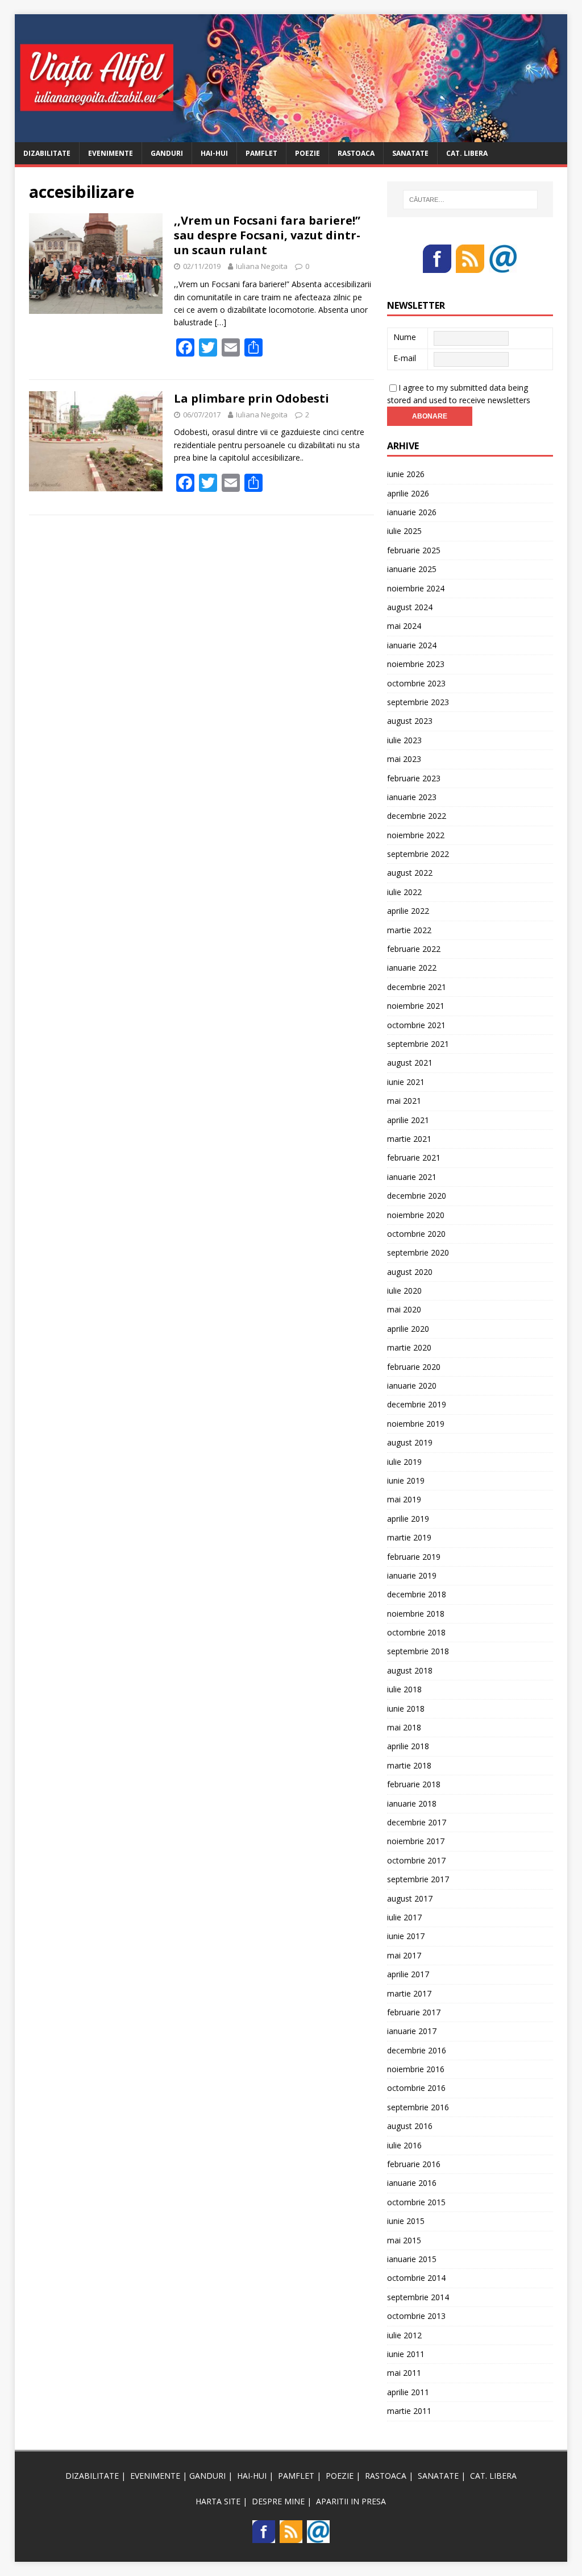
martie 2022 (409, 930)
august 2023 (410, 721)
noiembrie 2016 (416, 2069)
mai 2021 (404, 1101)
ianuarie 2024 (412, 645)
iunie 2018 (406, 1709)
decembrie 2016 (417, 2050)
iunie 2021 (406, 1082)
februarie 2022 (414, 949)
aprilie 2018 (408, 1746)
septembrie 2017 (418, 1879)
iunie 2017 (406, 1936)
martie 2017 (409, 1993)
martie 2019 (409, 1537)
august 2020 (410, 1272)
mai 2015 (404, 2240)
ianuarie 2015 (412, 2259)
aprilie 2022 (408, 911)
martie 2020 (409, 1347)
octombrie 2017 (416, 1860)
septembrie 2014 (418, 2297)
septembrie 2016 (418, 2107)
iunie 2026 (406, 474)
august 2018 (410, 1670)
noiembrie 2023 (416, 664)
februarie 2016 (414, 2164)
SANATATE (410, 153)
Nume (405, 337)
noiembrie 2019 (416, 1424)
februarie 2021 (414, 1157)
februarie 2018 (414, 1784)
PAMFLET (261, 153)
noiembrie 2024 (416, 588)
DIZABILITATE (47, 153)
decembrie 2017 (417, 1822)
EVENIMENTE (111, 153)
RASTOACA (356, 153)
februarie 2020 (414, 1367)
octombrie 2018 (416, 1632)
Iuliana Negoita (262, 266)
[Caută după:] (470, 200)
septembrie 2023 (418, 702)
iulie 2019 (404, 1462)
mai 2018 (404, 1727)
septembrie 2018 (418, 1651)
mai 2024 (404, 626)
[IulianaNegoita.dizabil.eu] (291, 135)
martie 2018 (409, 1765)
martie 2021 (409, 1139)
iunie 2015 (406, 2221)
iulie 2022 (404, 892)
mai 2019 (404, 1499)
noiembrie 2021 (416, 1006)
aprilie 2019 (408, 1519)
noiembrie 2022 (416, 835)
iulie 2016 (404, 2145)
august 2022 (410, 873)
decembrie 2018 (417, 1594)
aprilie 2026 (408, 493)
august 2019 (410, 1442)
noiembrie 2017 (416, 1841)
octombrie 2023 (416, 683)
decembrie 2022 (417, 816)
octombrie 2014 (416, 2278)
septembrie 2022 (418, 854)
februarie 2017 (414, 2012)
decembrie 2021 (417, 987)
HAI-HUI (214, 153)
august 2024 (410, 607)
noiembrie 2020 (416, 1215)
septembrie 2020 (418, 1252)
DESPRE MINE (278, 2501)
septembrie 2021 (418, 1044)
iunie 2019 (406, 1480)
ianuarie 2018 (412, 1803)
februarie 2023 (414, 778)
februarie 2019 (414, 1557)
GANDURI (167, 153)
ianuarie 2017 (412, 2031)
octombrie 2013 (416, 2316)
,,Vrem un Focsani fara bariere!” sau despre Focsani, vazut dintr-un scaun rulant (267, 235)
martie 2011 (409, 2411)
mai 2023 (404, 759)
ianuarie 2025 (412, 569)
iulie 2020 (404, 1291)
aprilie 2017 (408, 1974)
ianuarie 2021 (412, 1177)
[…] (221, 322)
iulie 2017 (404, 1917)
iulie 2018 (404, 1689)
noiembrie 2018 (416, 1614)
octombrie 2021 (416, 1025)
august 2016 (410, 2126)
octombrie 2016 (416, 2088)
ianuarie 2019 (412, 1575)
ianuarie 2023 (412, 797)
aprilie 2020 (408, 1329)
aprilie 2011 (408, 2392)
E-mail (405, 358)
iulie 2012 (404, 2335)
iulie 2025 (404, 531)
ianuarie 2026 (412, 512)
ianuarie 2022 (412, 968)
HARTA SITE (218, 2501)
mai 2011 (404, 2373)
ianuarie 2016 (412, 2183)
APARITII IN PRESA (351, 2501)
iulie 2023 (404, 740)
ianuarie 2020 (412, 1386)
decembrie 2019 (417, 1404)
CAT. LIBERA (467, 153)
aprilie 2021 (408, 1120)
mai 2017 (404, 1955)
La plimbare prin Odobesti (251, 398)
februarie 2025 (414, 550)
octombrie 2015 (416, 2202)
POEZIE (307, 153)
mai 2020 (404, 1309)
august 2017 (410, 1898)
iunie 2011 (406, 2354)
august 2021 (410, 1063)
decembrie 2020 (417, 1196)
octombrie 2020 (416, 1234)
